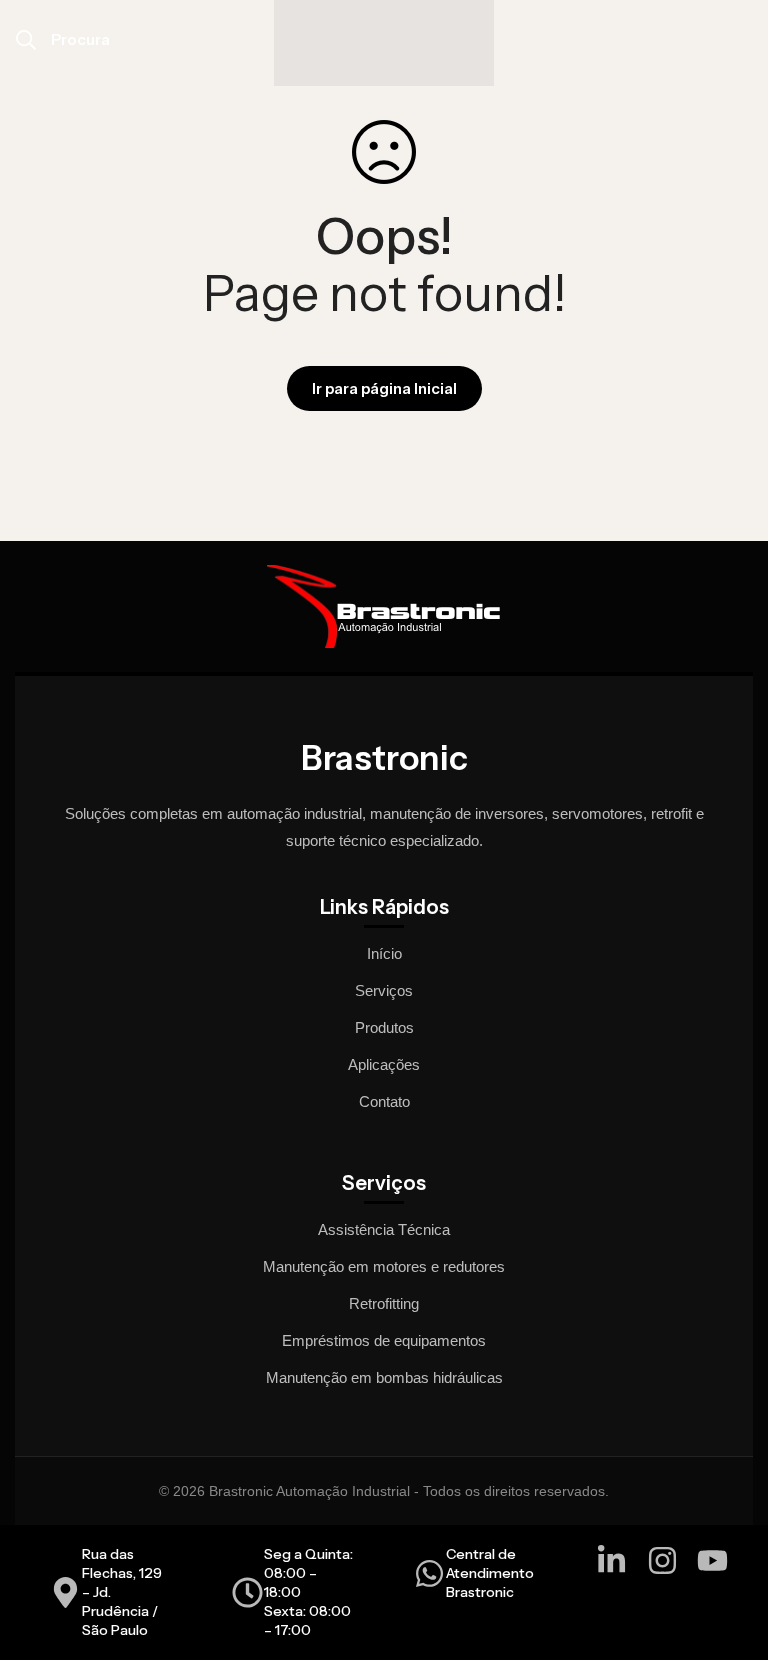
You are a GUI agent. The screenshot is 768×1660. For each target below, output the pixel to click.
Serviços (384, 990)
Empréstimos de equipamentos (384, 1340)
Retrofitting (384, 1303)
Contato (384, 1101)
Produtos (384, 1027)
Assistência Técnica (384, 1229)
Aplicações (384, 1064)
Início (384, 953)
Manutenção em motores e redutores (384, 1266)
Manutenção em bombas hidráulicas (384, 1377)
